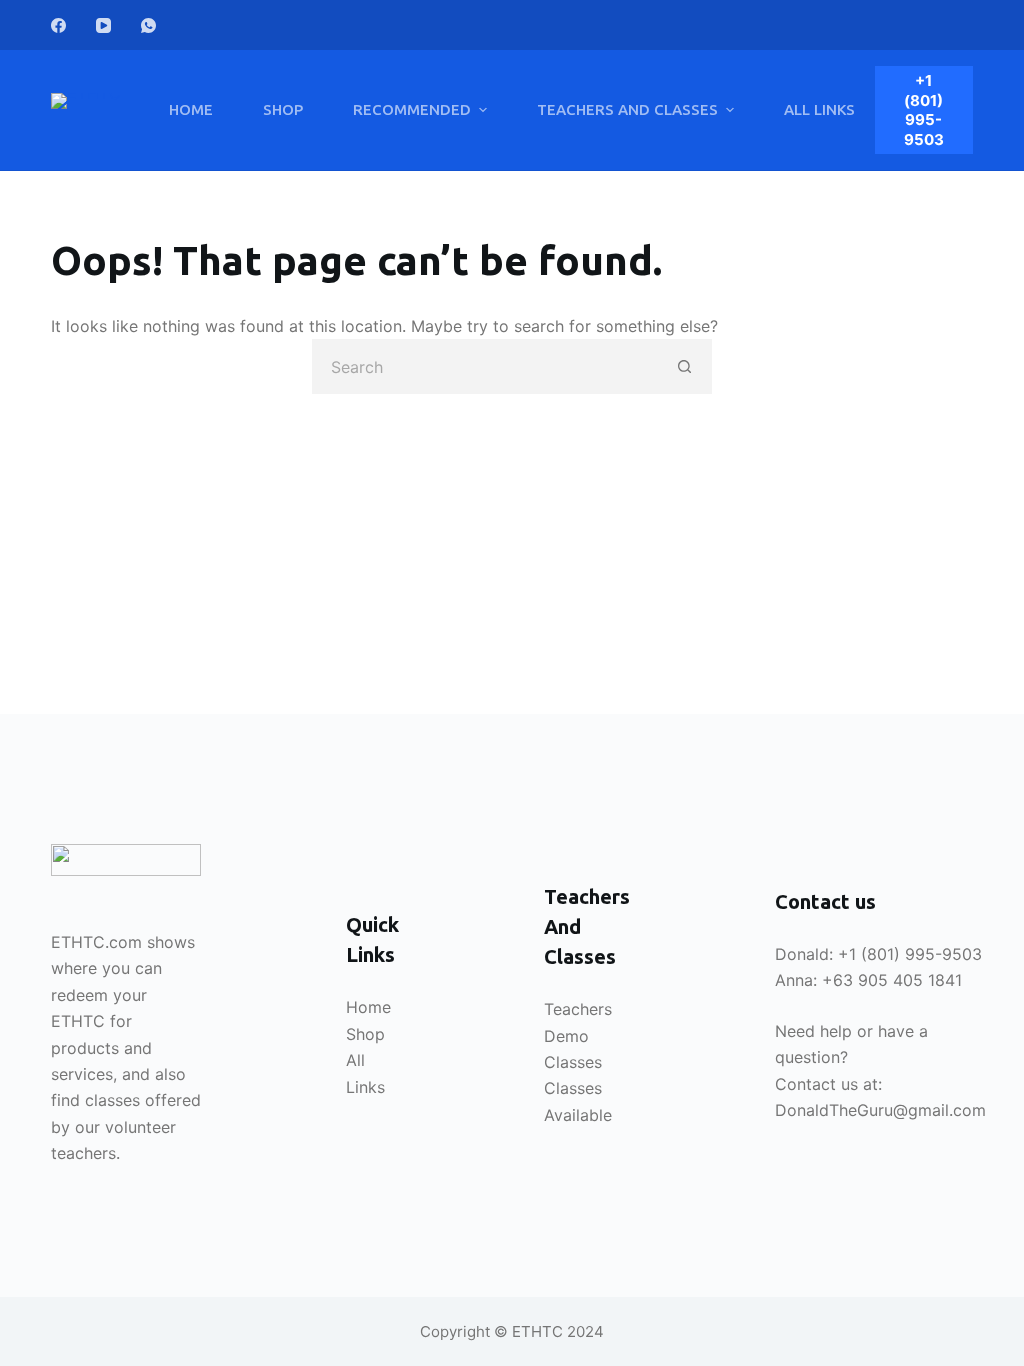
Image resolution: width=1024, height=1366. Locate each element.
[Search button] (684, 366)
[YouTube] (103, 25)
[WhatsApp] (148, 25)
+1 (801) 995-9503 (924, 110)
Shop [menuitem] (283, 109)
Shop (365, 1034)
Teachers (578, 1009)
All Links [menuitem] (819, 109)
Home (368, 1007)
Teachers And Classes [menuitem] (627, 109)
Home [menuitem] (191, 109)
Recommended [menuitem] (412, 109)
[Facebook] (58, 25)
